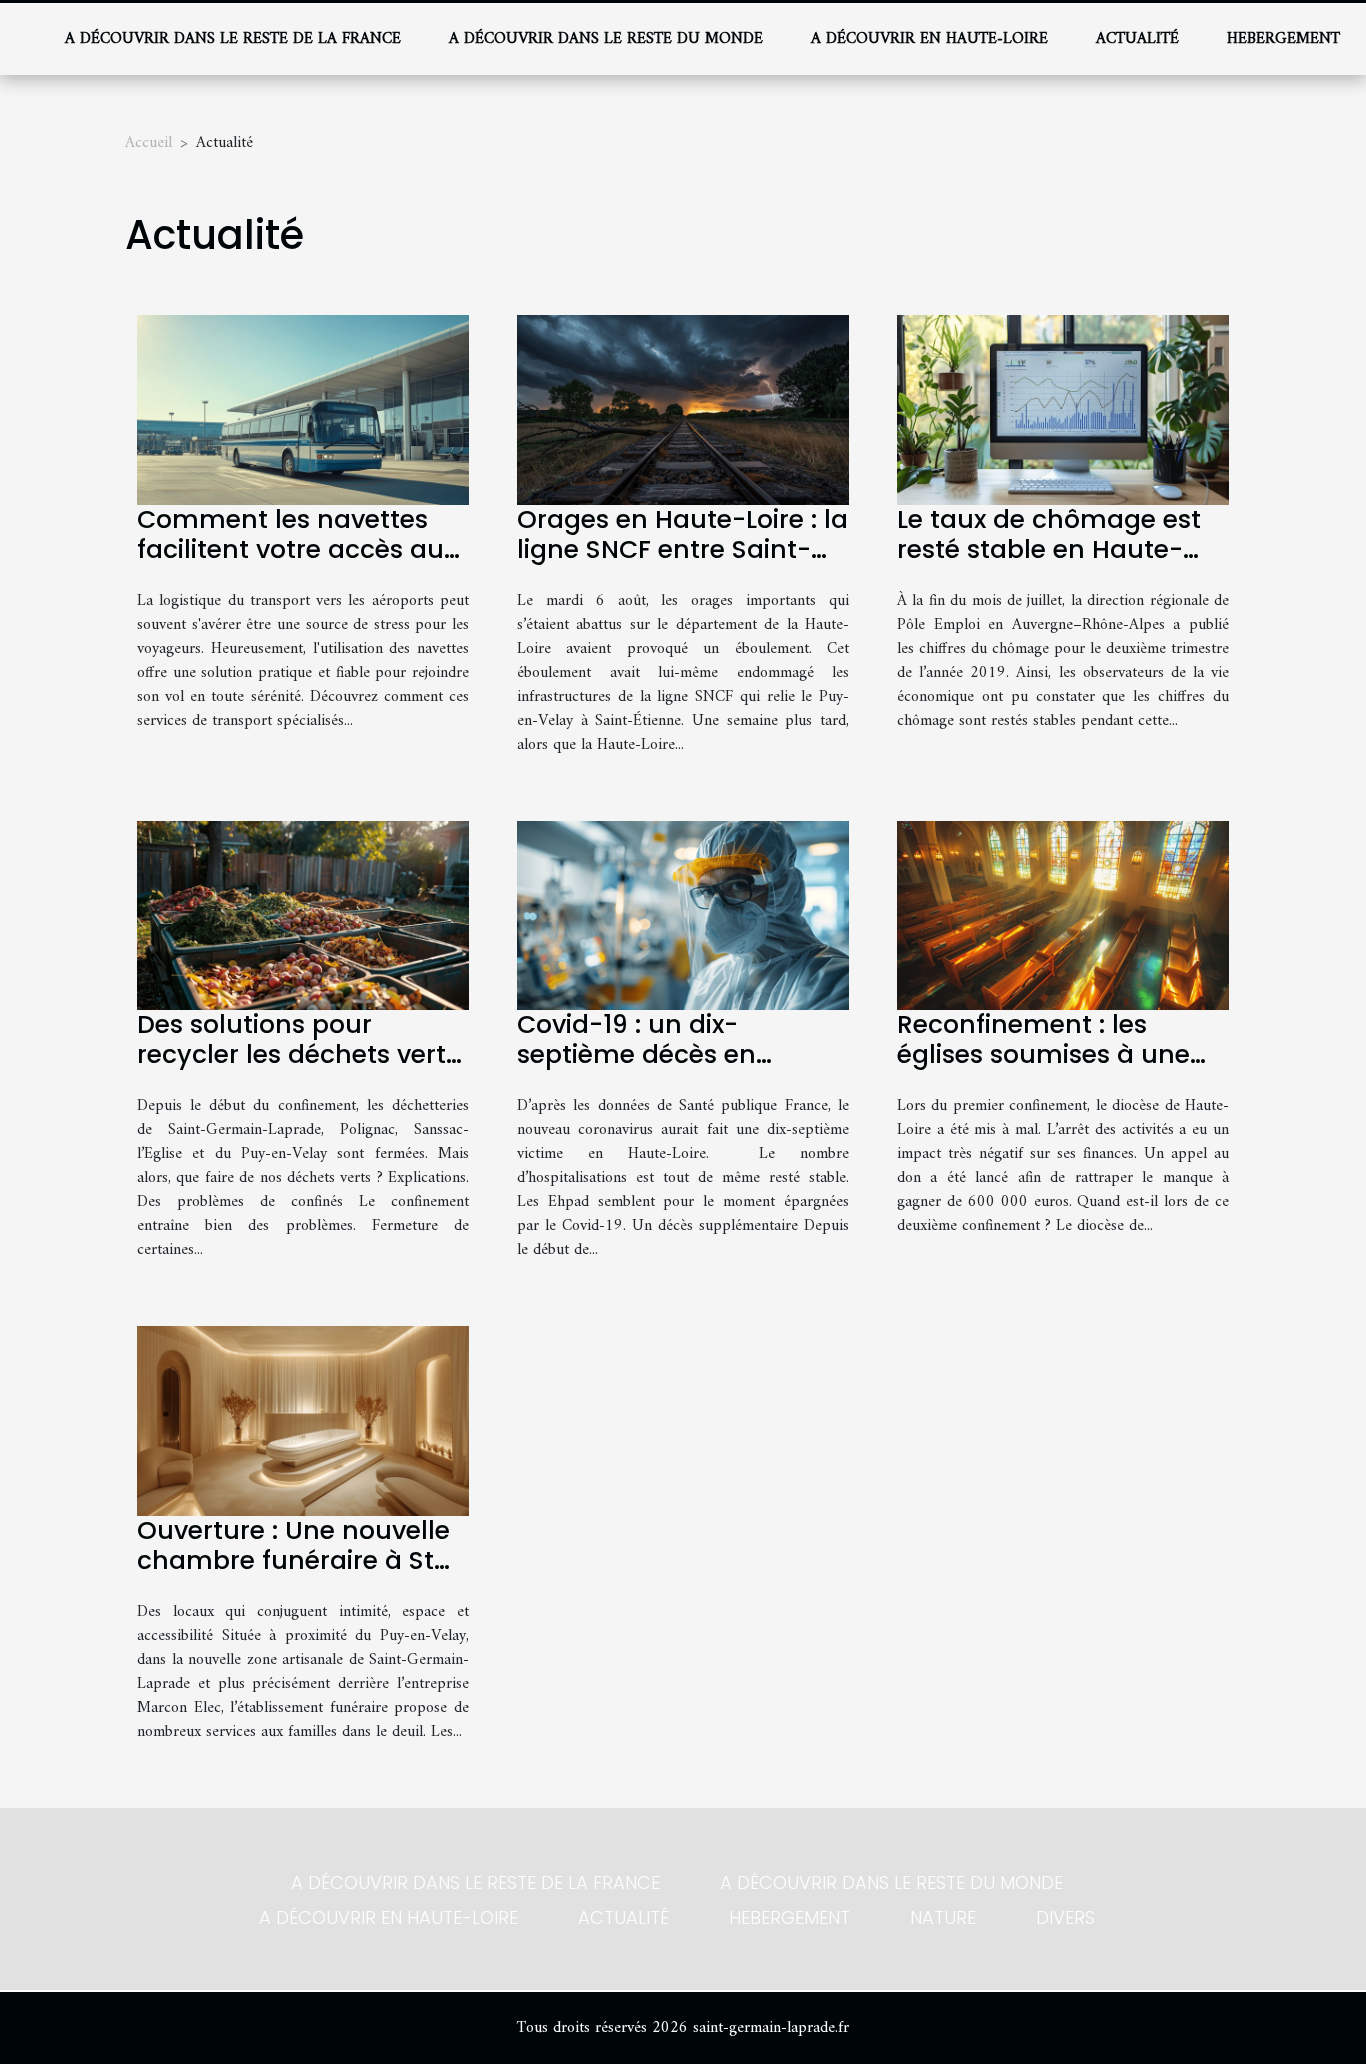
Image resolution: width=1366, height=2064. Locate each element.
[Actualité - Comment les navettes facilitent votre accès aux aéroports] (303, 409)
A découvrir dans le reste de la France (233, 39)
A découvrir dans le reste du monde (606, 39)
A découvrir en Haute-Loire (929, 39)
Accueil (148, 143)
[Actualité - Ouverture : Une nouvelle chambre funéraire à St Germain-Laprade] (303, 1421)
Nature (943, 1917)
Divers (1065, 1917)
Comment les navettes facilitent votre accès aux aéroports (296, 549)
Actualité (1137, 39)
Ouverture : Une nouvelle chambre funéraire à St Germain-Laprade (293, 1560)
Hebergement (1283, 39)
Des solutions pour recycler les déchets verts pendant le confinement (298, 1054)
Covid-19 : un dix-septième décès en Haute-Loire (636, 1054)
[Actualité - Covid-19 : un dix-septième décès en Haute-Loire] (683, 915)
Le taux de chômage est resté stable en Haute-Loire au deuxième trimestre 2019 (1049, 564)
